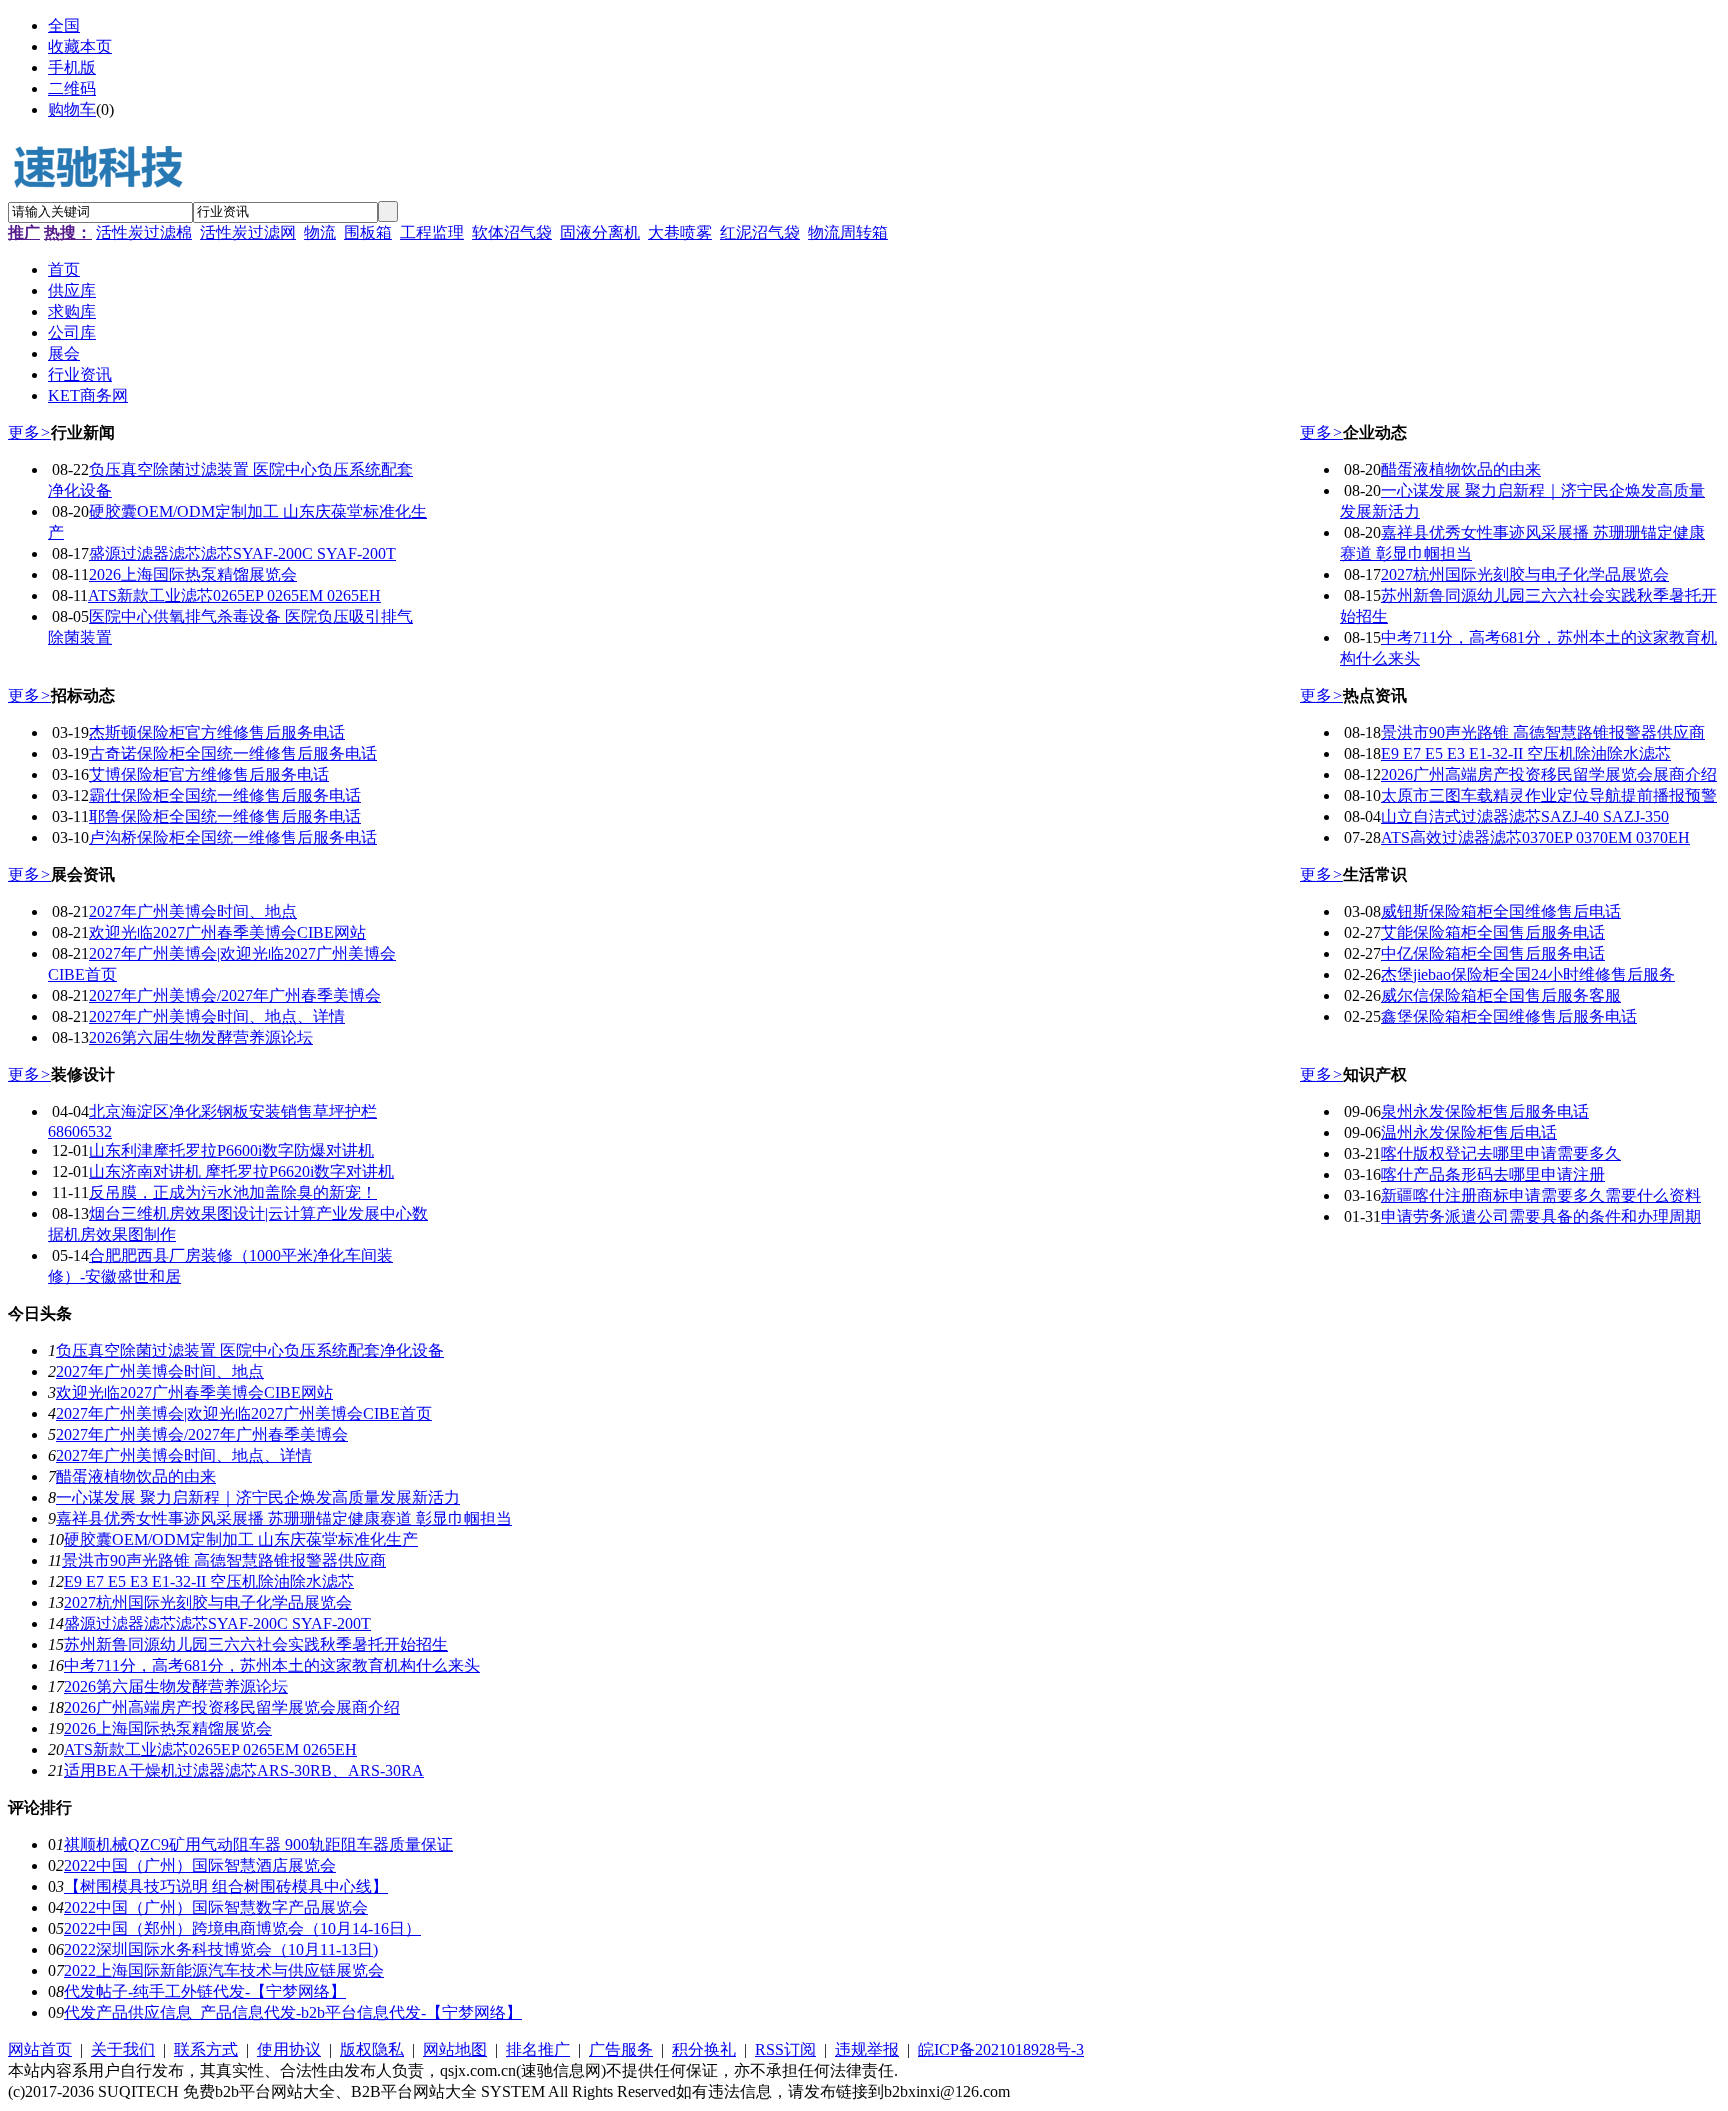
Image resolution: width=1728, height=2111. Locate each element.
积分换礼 (704, 2049)
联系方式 (206, 2049)
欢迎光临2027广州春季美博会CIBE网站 (227, 932)
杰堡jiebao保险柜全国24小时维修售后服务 (1528, 974)
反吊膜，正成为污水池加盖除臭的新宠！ (233, 1192)
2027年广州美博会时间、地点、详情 (217, 1016)
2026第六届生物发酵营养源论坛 (201, 1037)
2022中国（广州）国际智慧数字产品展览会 (216, 1907)
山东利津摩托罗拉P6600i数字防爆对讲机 (231, 1150)
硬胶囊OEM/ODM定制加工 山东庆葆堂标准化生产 (241, 1539)
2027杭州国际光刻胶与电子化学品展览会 (1525, 574)
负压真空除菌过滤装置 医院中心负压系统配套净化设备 (250, 1350)
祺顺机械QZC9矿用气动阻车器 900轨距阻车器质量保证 (258, 1844)
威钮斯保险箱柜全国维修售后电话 (1501, 911)
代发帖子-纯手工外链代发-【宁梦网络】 (205, 1991)
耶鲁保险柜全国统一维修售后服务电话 (225, 816)
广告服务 (621, 2049)
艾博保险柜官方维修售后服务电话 (209, 774)
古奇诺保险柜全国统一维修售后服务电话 (233, 753)
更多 (29, 432)
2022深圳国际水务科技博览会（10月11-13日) (221, 1949)
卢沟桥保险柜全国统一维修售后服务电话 (233, 837)
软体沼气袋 (512, 232)
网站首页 (40, 2049)
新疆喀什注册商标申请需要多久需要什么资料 (1541, 1195)
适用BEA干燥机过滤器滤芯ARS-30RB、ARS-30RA (244, 1770)
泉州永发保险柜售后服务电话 (1485, 1111)
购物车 (72, 109)
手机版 (72, 67)
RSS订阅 (785, 2049)
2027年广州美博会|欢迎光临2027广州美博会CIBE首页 (244, 1413)
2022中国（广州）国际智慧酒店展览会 (200, 1865)
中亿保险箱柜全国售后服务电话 (1493, 953)
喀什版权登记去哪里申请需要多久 (1501, 1153)
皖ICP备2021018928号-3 (1001, 2049)
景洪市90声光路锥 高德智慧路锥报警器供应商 (1543, 732)
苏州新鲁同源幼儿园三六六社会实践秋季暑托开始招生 (256, 1644)
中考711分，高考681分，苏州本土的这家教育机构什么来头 (272, 1665)
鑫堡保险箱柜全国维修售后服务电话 (1509, 1016)
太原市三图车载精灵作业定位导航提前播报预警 (1549, 795)
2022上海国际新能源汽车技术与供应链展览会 (224, 1970)
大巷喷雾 (680, 232)
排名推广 (538, 2049)
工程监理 (432, 232)
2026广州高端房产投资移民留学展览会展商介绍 (1549, 774)
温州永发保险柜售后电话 (1469, 1132)
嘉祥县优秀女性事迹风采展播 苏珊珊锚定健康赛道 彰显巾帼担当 (284, 1518)
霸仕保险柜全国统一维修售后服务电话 (225, 795)
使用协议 (289, 2049)
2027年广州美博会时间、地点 (193, 911)
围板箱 (368, 232)
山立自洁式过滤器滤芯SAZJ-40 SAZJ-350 (1525, 816)
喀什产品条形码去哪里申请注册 (1493, 1174)
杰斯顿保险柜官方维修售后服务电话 (217, 732)
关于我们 (123, 2049)
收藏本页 (80, 46)
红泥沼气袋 (760, 232)
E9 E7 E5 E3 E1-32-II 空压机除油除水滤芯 (1526, 753)
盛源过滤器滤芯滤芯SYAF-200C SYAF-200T (242, 553)
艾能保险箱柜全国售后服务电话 (1493, 932)
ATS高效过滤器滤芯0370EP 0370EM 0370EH (1535, 837)
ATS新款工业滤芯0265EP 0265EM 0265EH (234, 595)
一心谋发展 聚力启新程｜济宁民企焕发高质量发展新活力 (258, 1497)
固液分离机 (600, 232)
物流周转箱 (848, 232)
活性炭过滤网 (248, 232)
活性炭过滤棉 (144, 232)
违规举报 (867, 2049)
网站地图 (455, 2049)
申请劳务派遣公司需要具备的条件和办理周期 (1541, 1216)
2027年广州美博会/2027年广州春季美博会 (235, 995)
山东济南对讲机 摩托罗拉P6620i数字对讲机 (241, 1171)
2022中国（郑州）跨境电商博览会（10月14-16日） (242, 1928)
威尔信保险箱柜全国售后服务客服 (1501, 995)
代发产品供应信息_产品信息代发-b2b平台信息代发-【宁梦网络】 (293, 2012)
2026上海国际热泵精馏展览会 (193, 574)
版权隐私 (372, 2049)
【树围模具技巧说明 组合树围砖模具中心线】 (226, 1886)
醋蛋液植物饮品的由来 (1461, 469)
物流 (320, 232)
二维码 (72, 88)
